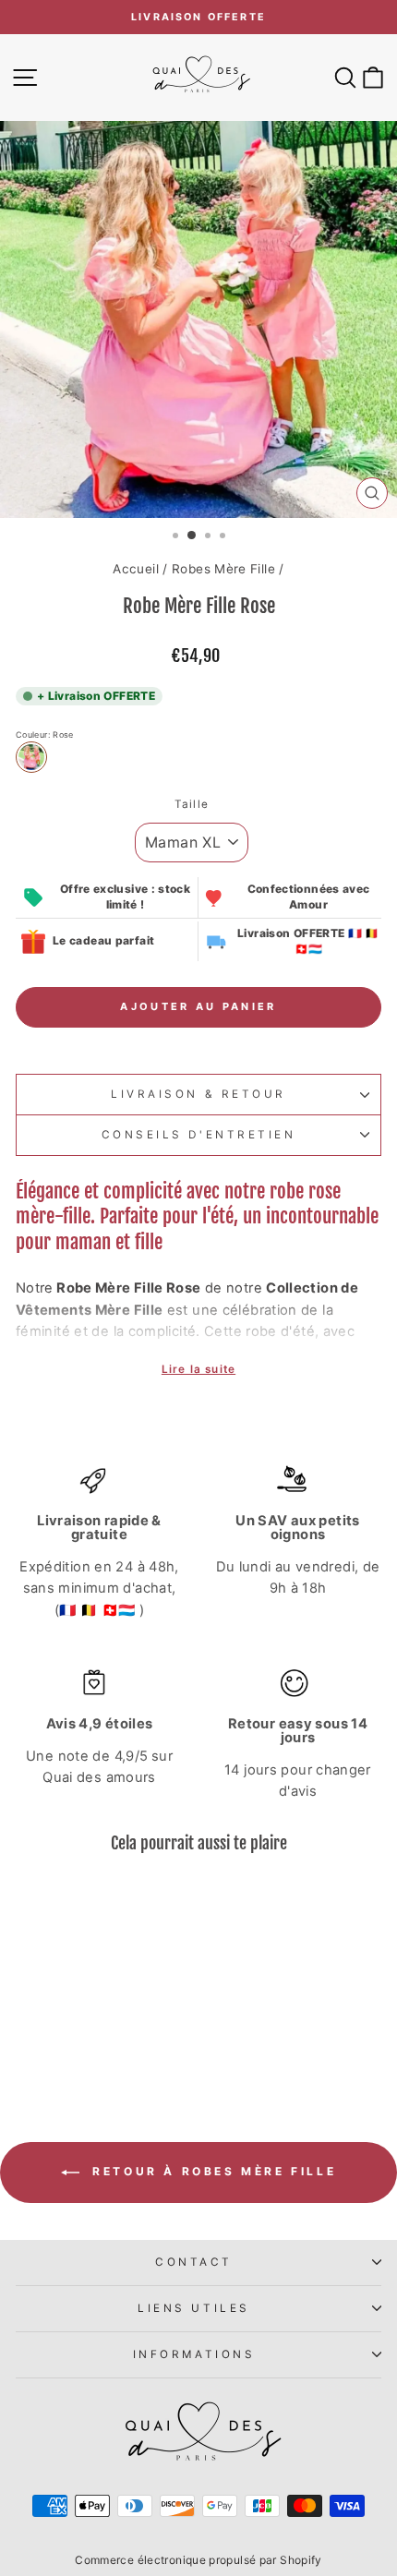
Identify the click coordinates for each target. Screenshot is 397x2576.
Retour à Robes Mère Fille (212, 2171)
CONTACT (194, 2262)
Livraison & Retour (198, 1094)
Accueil (136, 569)
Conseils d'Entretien (199, 1135)
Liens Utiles (193, 2308)
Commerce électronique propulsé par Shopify (198, 2560)
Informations (194, 2354)
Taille (192, 804)
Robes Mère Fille (223, 569)
